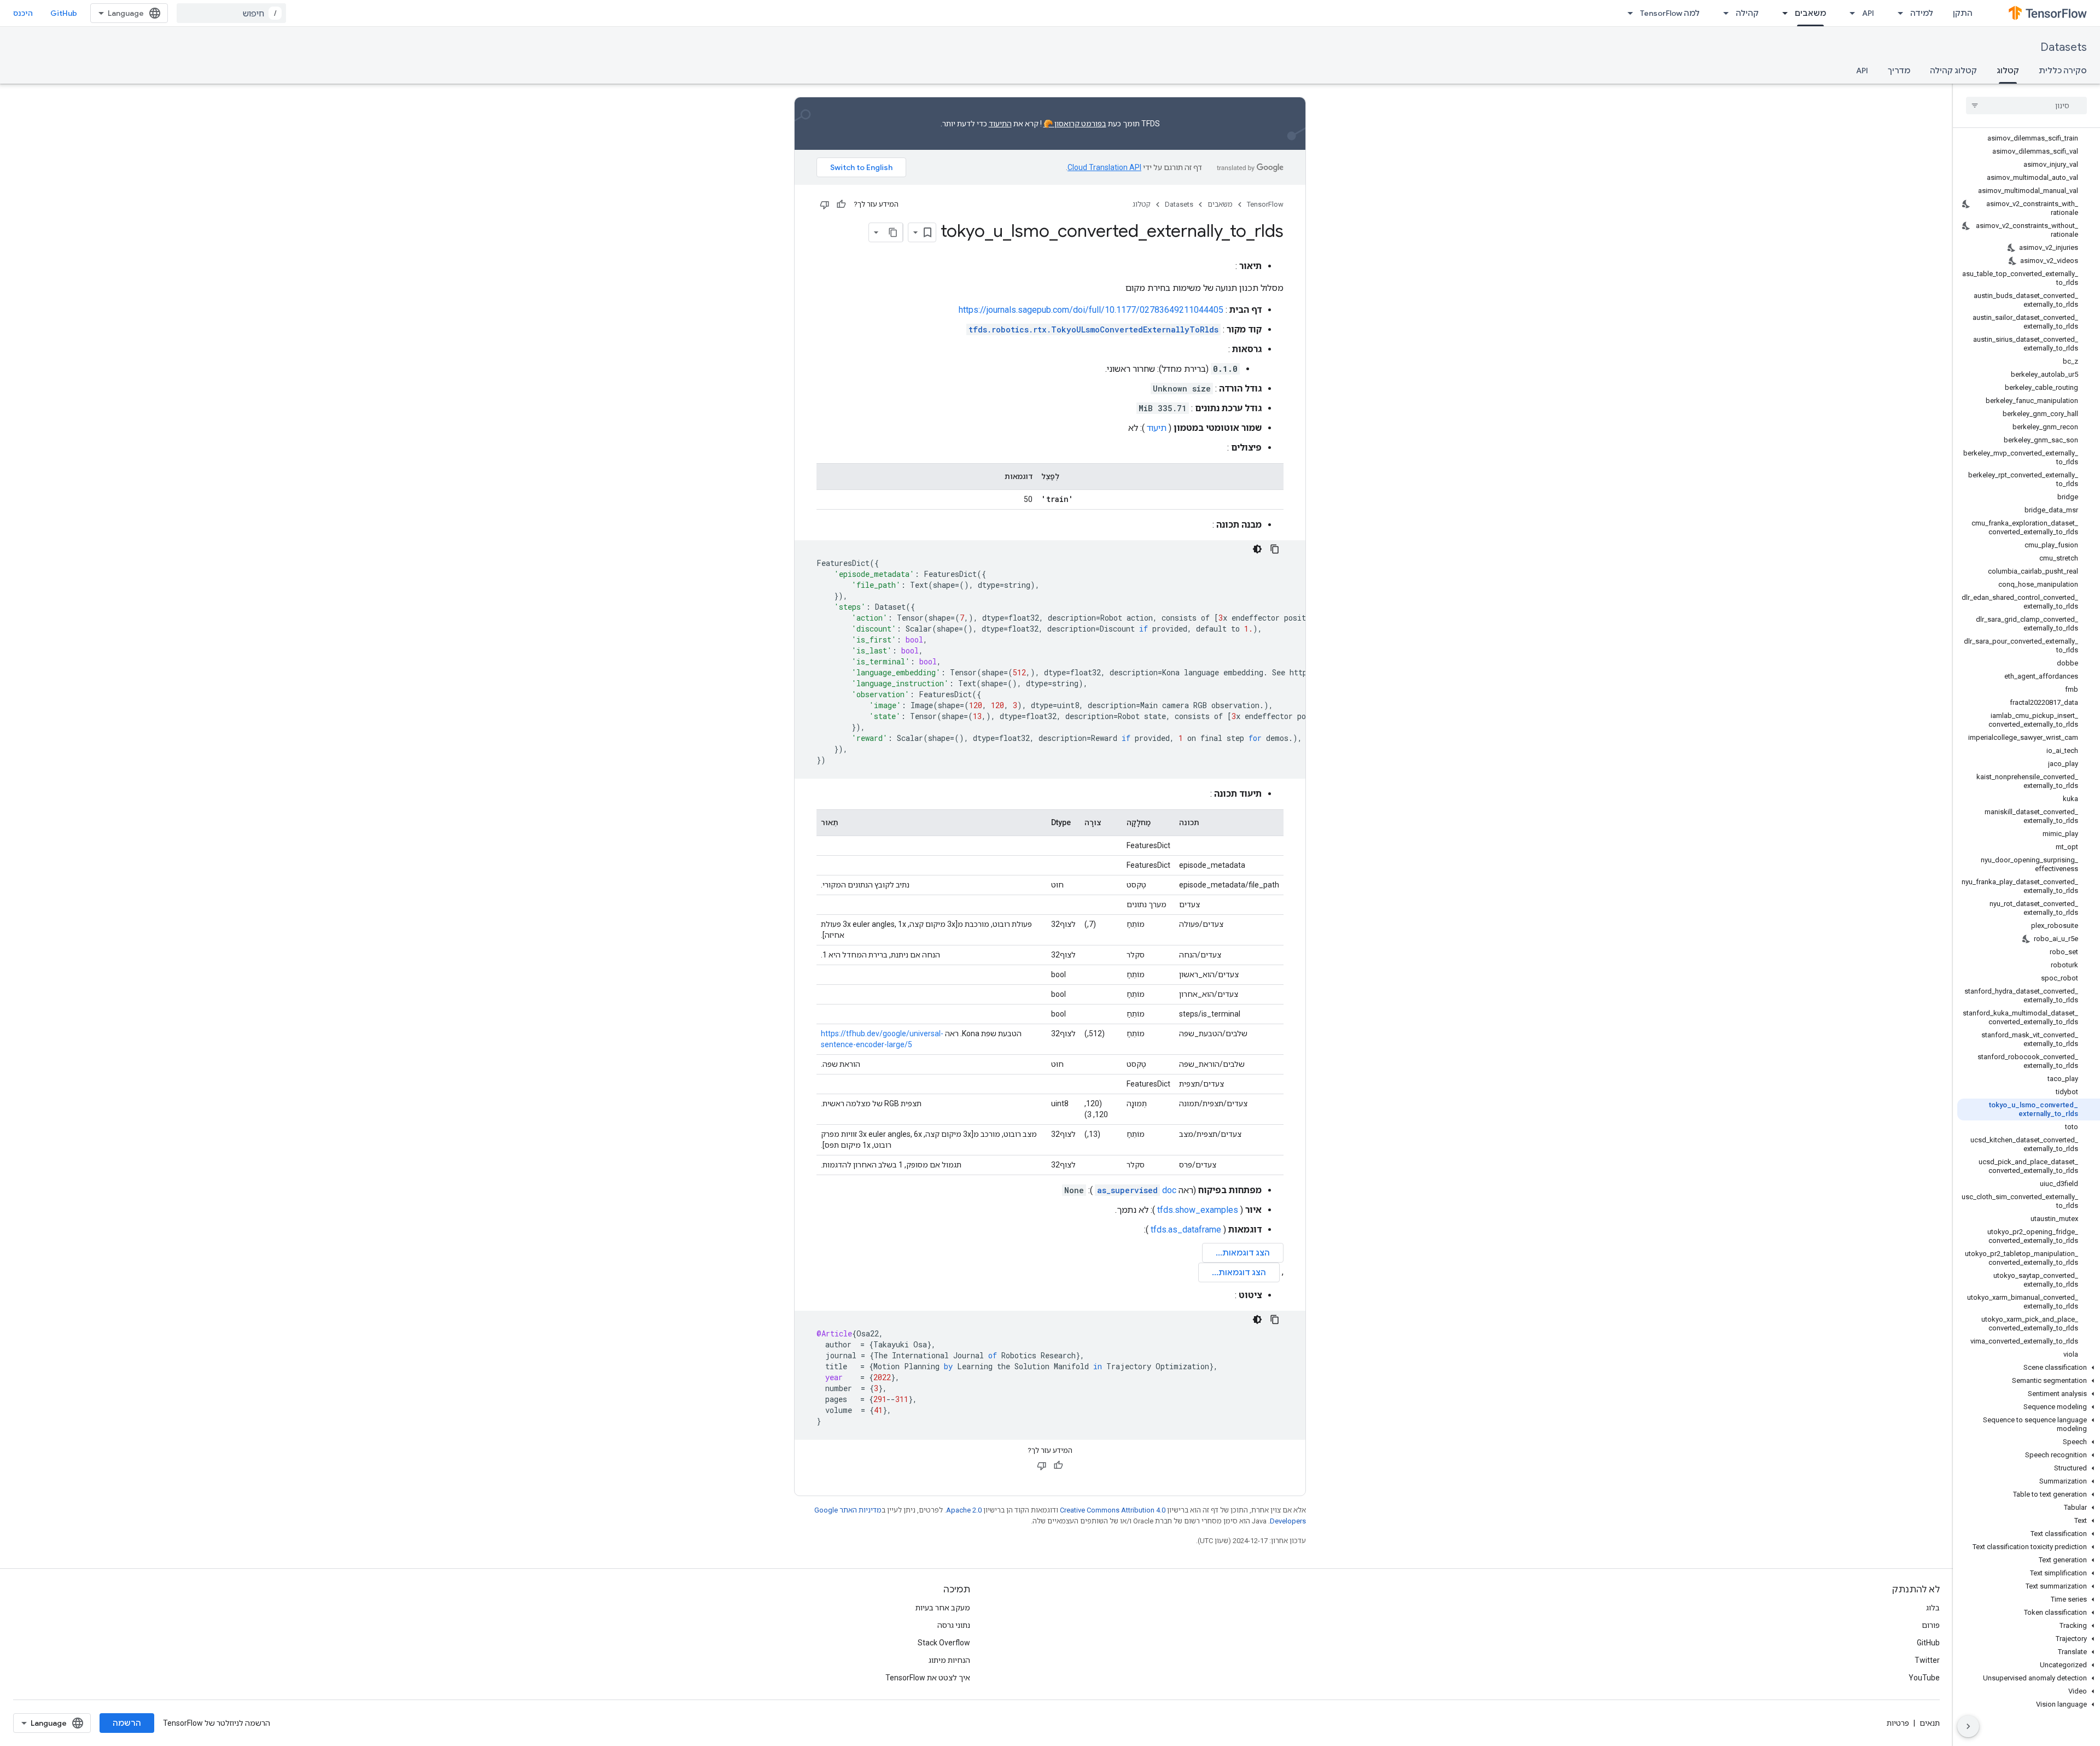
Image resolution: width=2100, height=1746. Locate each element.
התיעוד (1000, 124)
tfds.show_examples (1198, 1210)
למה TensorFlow (1670, 13)
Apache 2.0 (964, 1510)
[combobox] (231, 13)
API (1868, 13)
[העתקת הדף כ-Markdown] (893, 232)
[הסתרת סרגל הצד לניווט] (1968, 1726)
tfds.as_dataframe (1186, 1230)
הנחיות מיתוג (949, 1660)
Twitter (1927, 1660)
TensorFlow (1265, 204)
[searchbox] (2026, 106)
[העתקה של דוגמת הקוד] (1275, 549)
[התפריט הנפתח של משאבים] (1782, 13)
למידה (1922, 13)
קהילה (1747, 13)
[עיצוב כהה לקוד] (1257, 549)
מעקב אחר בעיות (943, 1608)
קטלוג (2008, 71)
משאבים (1810, 13)
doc (1137, 1190)
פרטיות (1898, 1723)
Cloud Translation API (1104, 167)
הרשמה (127, 1723)
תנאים (1930, 1723)
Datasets (2064, 47)
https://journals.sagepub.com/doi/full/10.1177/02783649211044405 (1091, 310)
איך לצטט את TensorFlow (928, 1678)
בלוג (1933, 1608)
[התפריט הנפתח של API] (1849, 13)
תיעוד (1157, 428)
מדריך (1899, 71)
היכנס (23, 13)
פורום (1931, 1625)
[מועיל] (841, 205)
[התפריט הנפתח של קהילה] (1723, 13)
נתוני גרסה (954, 1625)
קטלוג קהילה (1953, 71)
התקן (1963, 13)
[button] (2029, 1368)
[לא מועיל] (825, 205)
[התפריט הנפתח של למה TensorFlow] (1627, 13)
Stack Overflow (944, 1643)
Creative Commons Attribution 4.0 (1113, 1510)
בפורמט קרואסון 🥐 (1075, 124)
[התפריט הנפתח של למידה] (1897, 13)
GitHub (64, 13)
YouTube (1924, 1678)
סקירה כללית (2063, 71)
